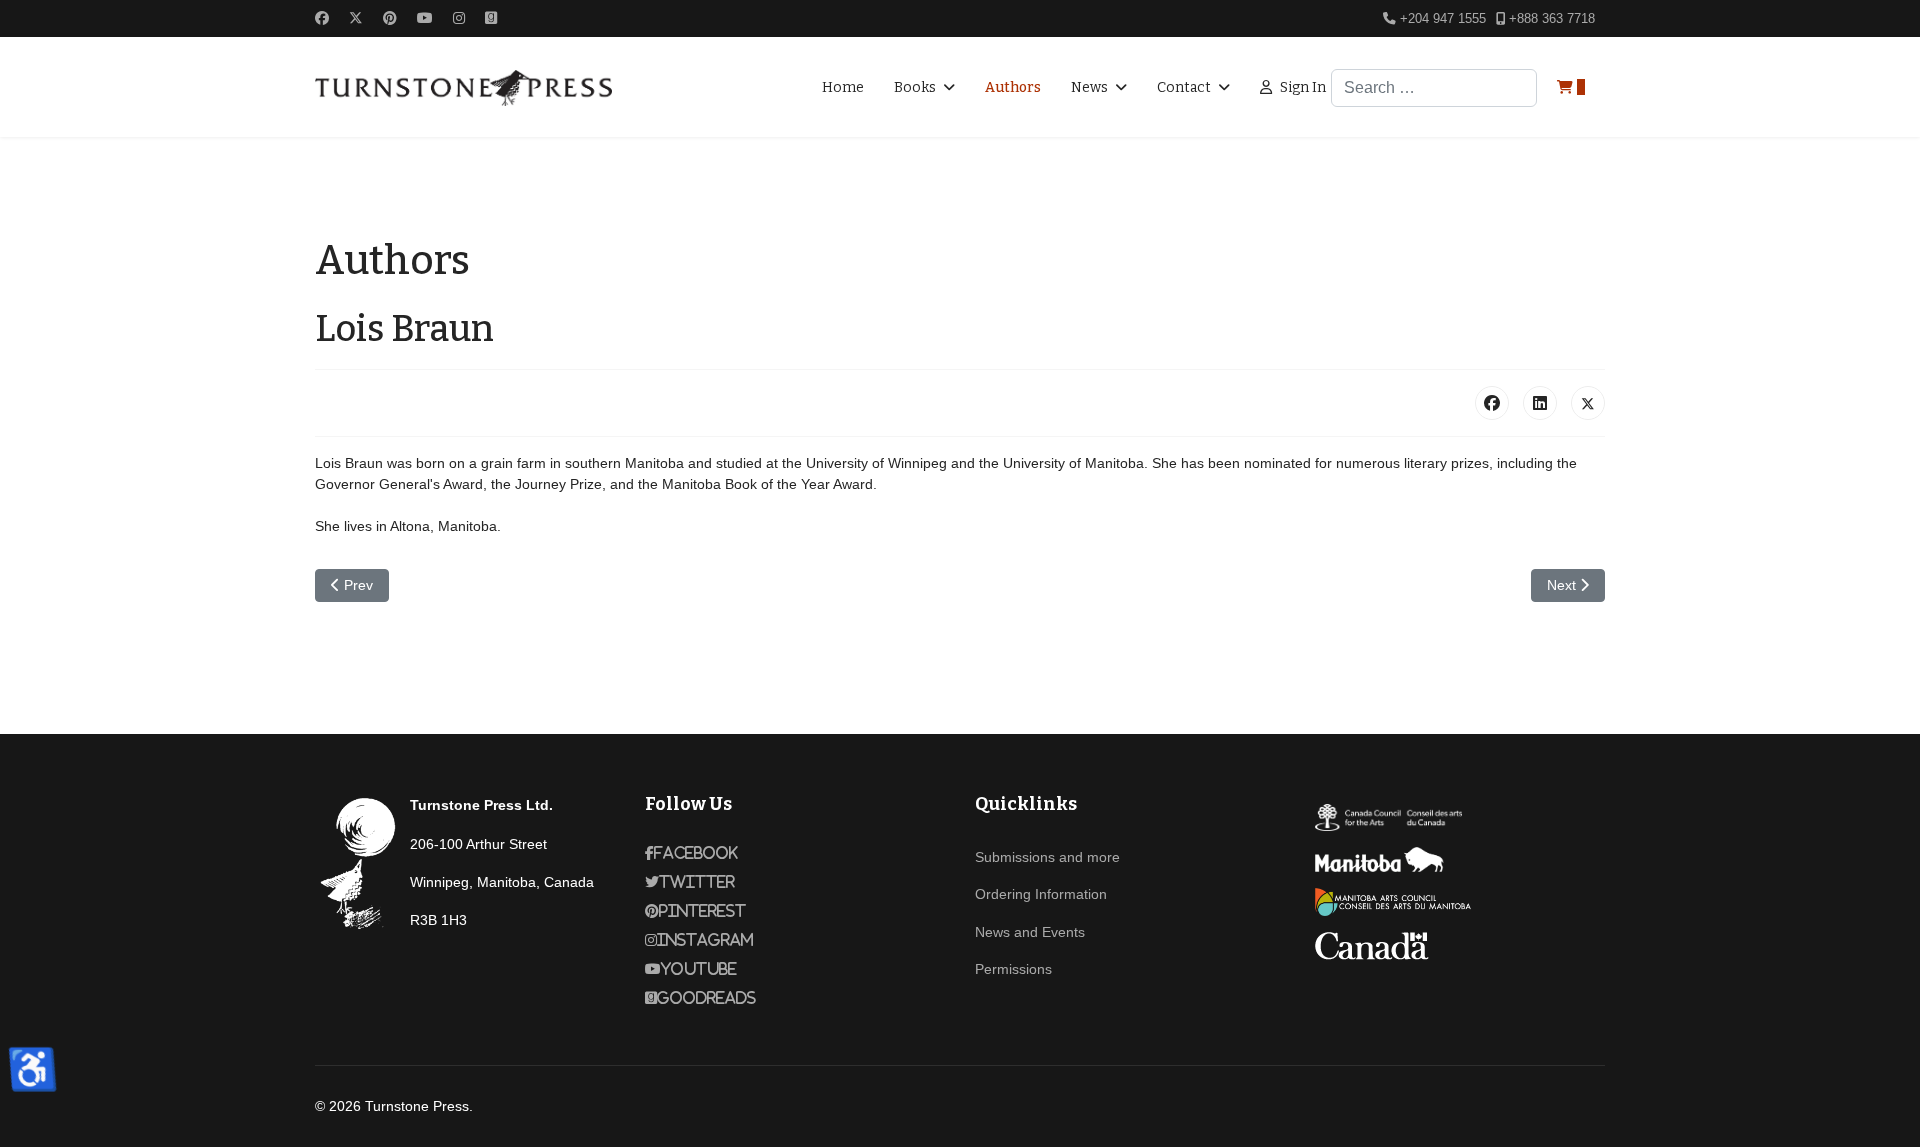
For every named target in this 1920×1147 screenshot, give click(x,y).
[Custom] (491, 18)
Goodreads (706, 998)
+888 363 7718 (1552, 19)
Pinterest (702, 911)
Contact (1184, 87)
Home (843, 87)
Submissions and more (1047, 857)
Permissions (1013, 969)
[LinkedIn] (1540, 403)
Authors (1013, 87)
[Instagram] (459, 18)
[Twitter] (356, 18)
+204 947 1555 (1443, 19)
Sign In (1303, 87)
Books (915, 87)
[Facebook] (322, 18)
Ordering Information (1041, 894)
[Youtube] (425, 18)
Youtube (699, 969)
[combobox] (1434, 88)
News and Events (1030, 932)
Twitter (697, 882)
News (1089, 87)
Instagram (705, 940)
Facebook (696, 853)
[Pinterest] (390, 18)
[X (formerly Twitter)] (1588, 403)
